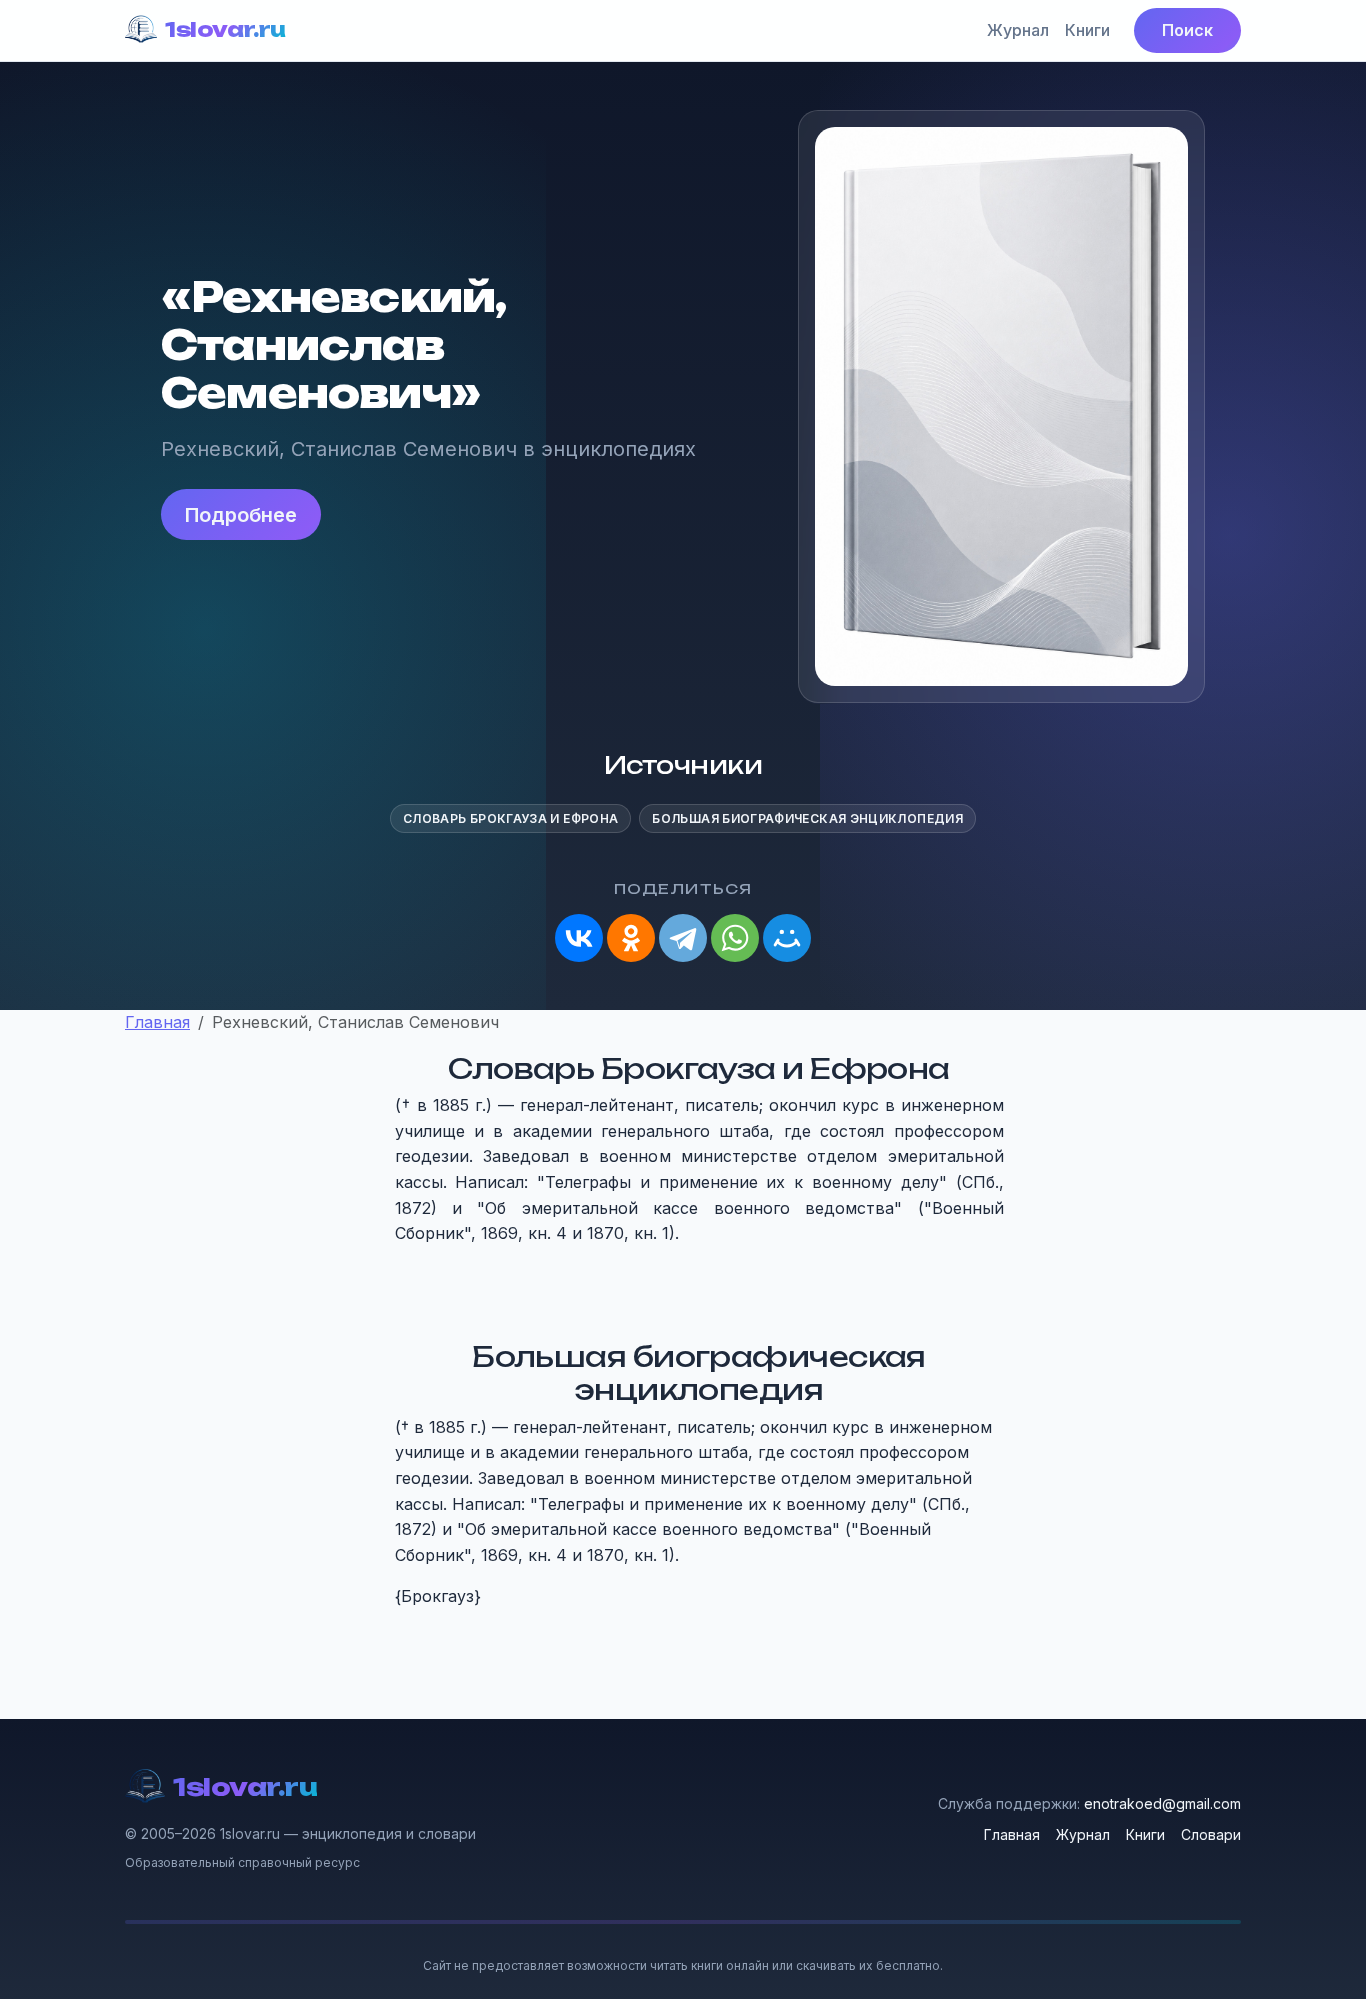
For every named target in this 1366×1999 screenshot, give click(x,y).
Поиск (1187, 30)
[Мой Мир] (787, 938)
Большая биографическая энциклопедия (807, 818)
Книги (1087, 30)
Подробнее (241, 515)
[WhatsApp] (735, 938)
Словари (1211, 1834)
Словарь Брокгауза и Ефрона (510, 818)
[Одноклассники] (631, 938)
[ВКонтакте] (579, 938)
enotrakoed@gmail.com (1162, 1803)
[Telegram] (683, 938)
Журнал (1018, 30)
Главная (1012, 1834)
